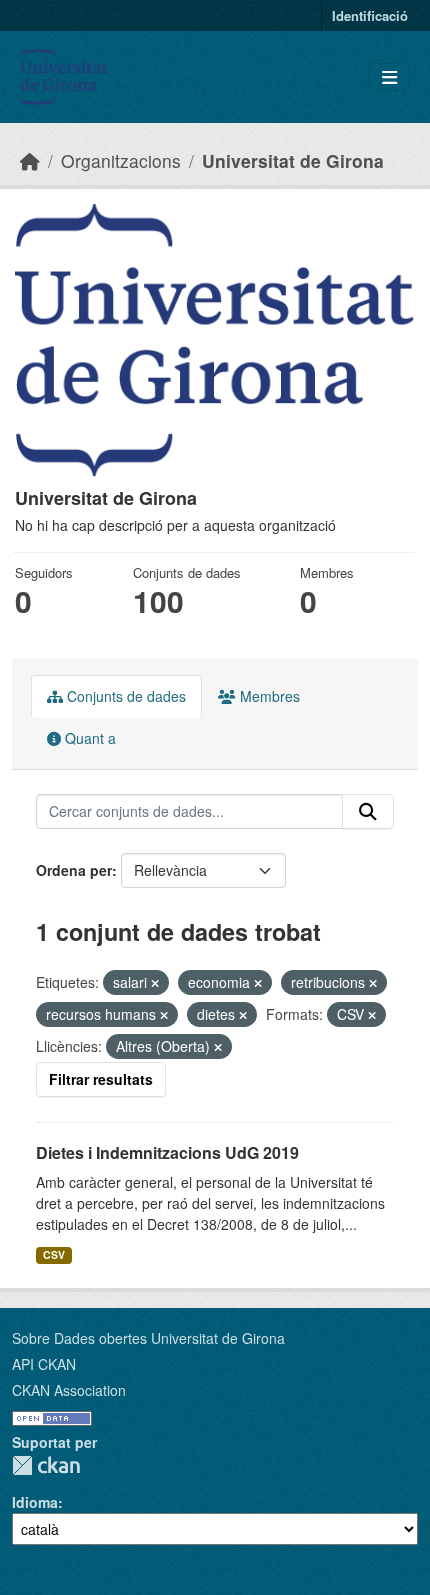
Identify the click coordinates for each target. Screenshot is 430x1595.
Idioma (35, 1502)
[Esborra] (155, 983)
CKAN (46, 1465)
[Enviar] (368, 812)
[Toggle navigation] (389, 77)
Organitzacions (121, 160)
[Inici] (30, 160)
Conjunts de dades (124, 696)
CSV (54, 1254)
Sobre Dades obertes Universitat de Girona (148, 1338)
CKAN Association (69, 1390)
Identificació (370, 15)
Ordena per (74, 870)
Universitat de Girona (293, 160)
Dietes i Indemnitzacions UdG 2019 (167, 1152)
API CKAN (44, 1364)
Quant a (88, 738)
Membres (268, 696)
